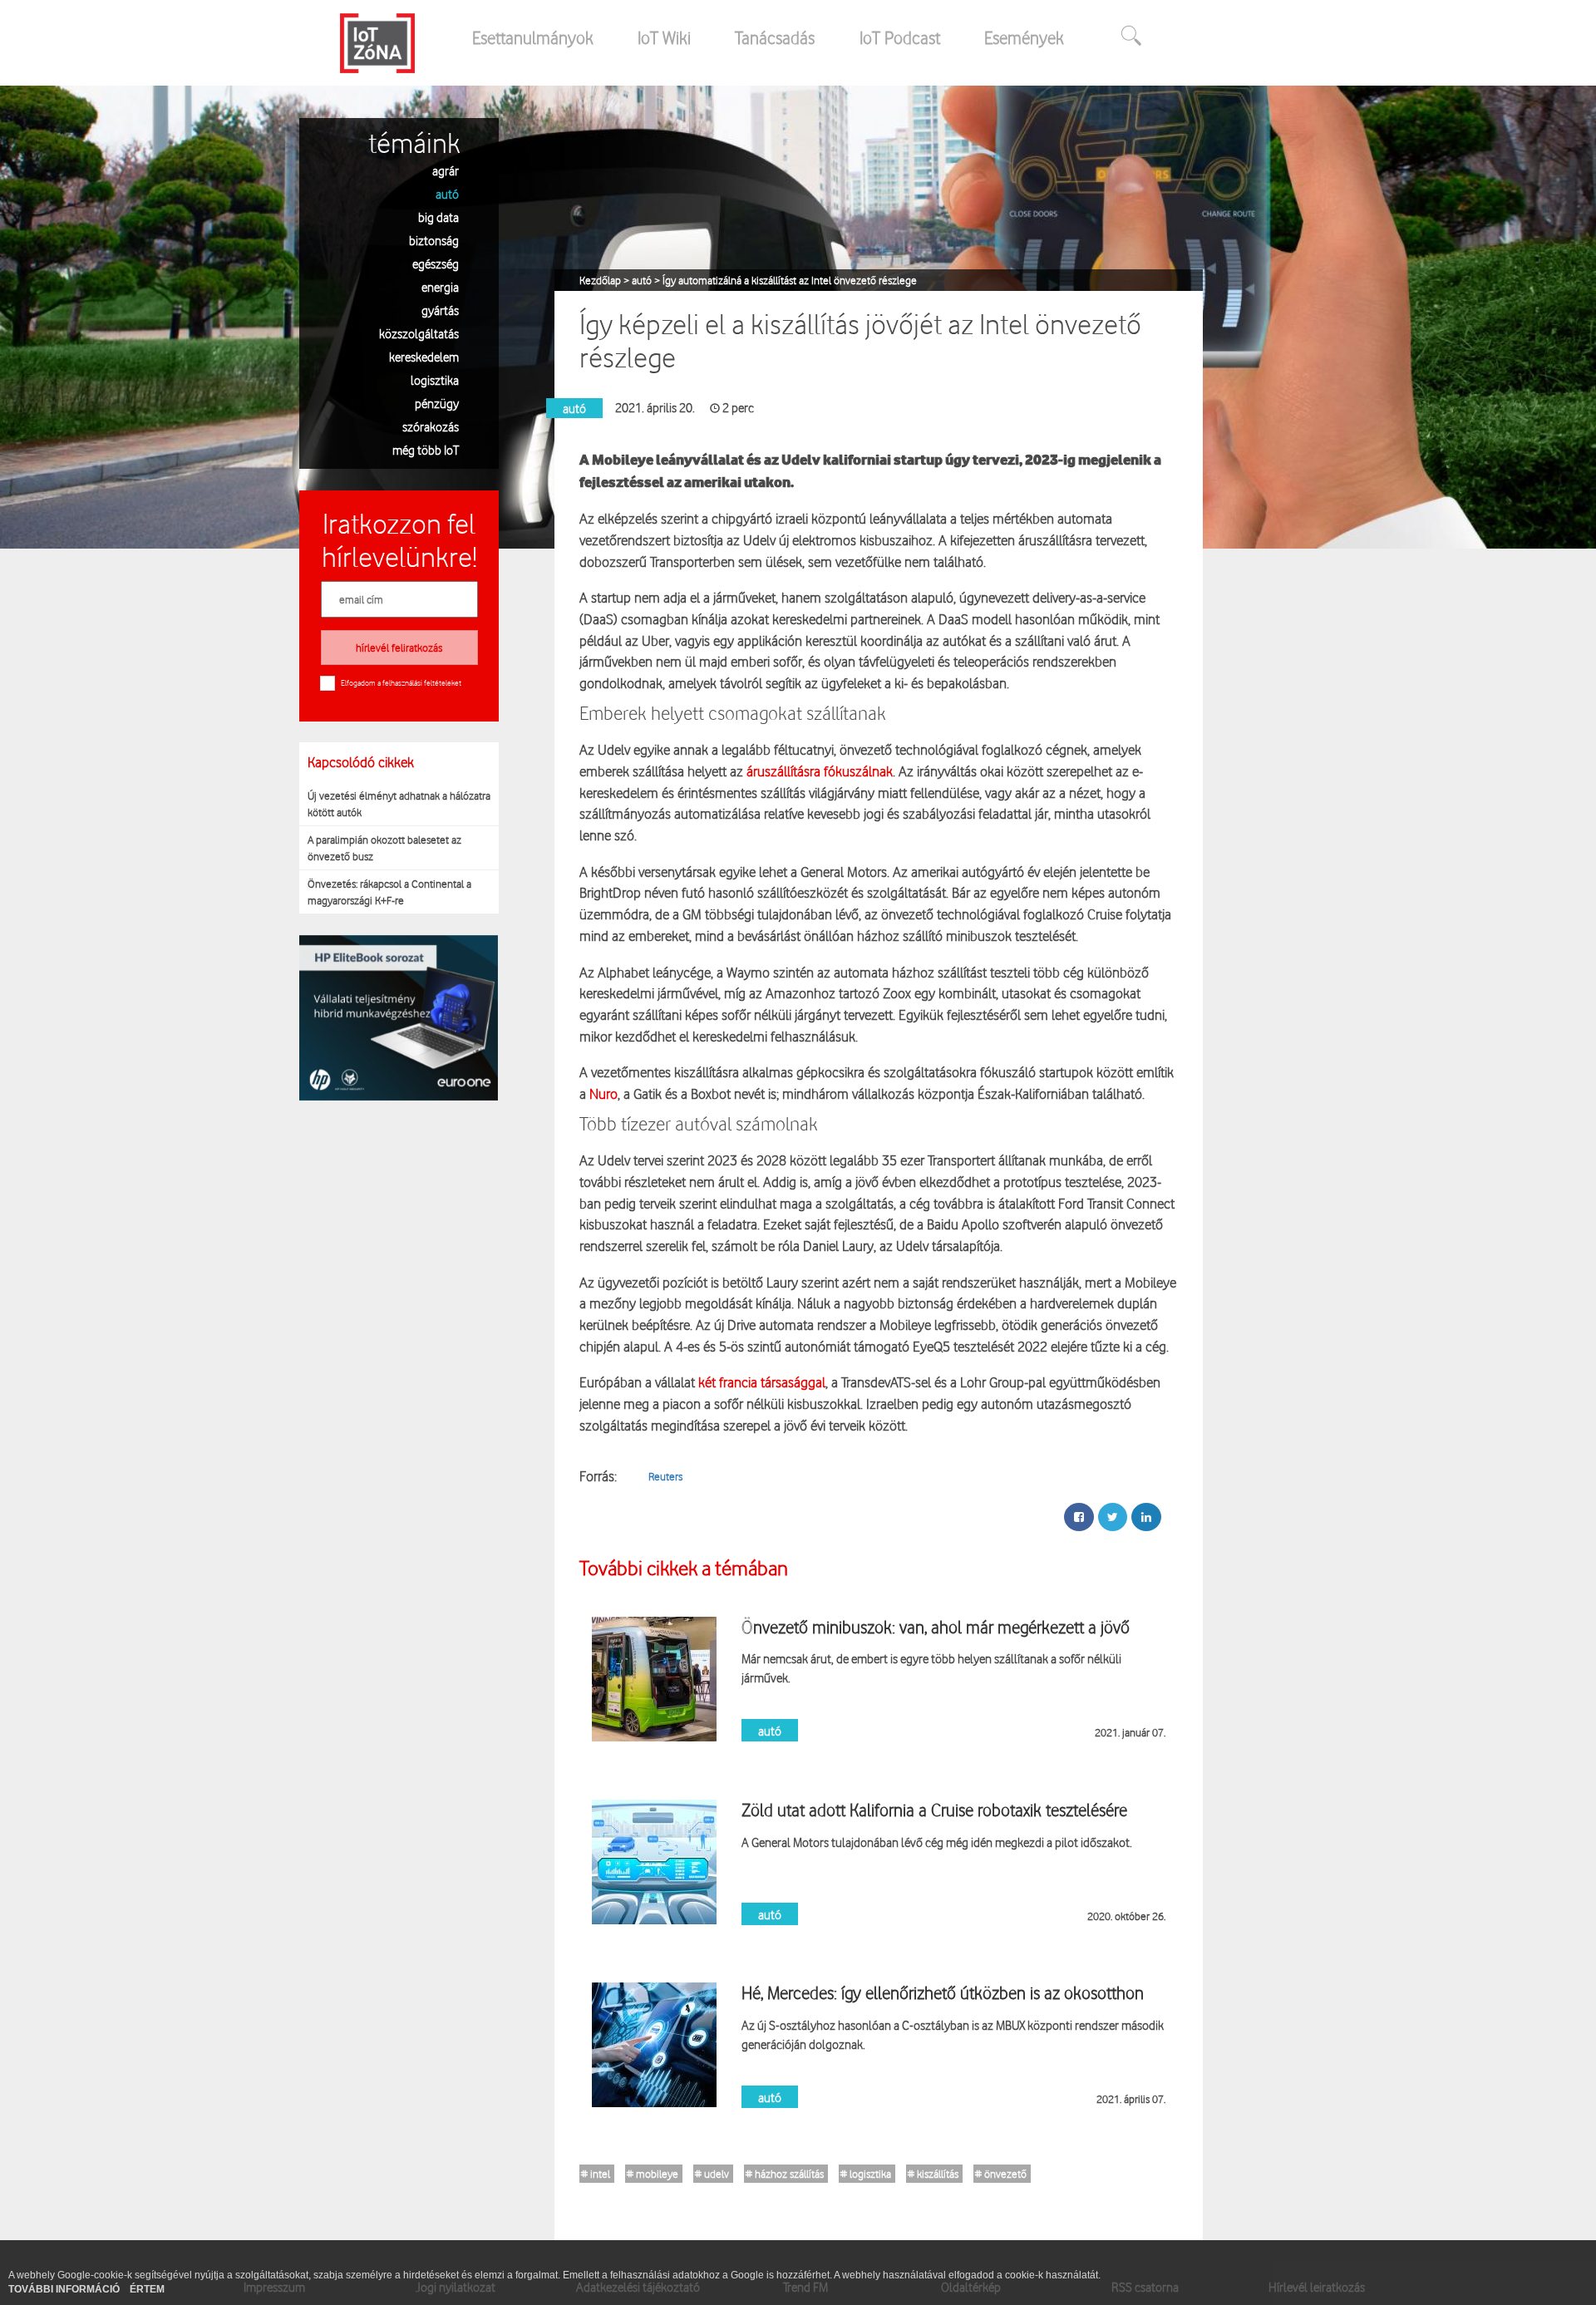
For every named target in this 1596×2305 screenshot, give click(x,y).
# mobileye (653, 2174)
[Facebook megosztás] (1079, 1517)
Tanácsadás (775, 37)
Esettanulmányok (533, 37)
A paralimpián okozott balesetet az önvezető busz (384, 848)
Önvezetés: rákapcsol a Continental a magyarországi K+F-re (389, 892)
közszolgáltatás (419, 333)
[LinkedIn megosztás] (1146, 1517)
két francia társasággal (762, 1382)
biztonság (434, 240)
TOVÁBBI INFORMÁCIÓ (65, 2289)
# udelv (712, 2174)
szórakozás (431, 426)
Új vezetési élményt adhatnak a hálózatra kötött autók (399, 804)
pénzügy (437, 403)
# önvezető (1001, 2174)
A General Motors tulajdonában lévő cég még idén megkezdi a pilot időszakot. (937, 1842)
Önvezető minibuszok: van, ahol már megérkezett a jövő (936, 1627)
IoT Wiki (664, 37)
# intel (596, 2174)
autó (447, 193)
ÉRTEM (147, 2289)
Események (1024, 37)
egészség (436, 263)
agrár (446, 170)
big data (438, 217)
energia (440, 286)
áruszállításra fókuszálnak (820, 771)
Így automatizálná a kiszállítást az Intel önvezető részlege (790, 280)
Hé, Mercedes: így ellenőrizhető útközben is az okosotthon (943, 1992)
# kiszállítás (933, 2174)
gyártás (440, 310)
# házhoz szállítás (785, 2174)
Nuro (603, 1093)
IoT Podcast (900, 37)
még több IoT (426, 449)
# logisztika (866, 2174)
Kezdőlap (601, 280)
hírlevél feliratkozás (399, 648)
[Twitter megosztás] (1113, 1517)
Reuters (665, 1476)
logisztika (435, 379)
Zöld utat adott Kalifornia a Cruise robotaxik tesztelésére (934, 1810)
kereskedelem (424, 356)
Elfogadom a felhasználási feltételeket (401, 682)
